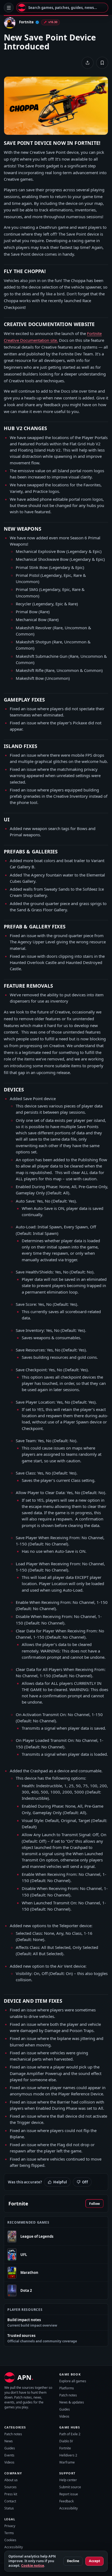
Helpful (60, 2182)
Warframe (67, 2462)
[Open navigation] (9, 8)
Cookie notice (33, 2566)
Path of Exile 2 (70, 2434)
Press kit (11, 2494)
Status (9, 2508)
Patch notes (68, 2395)
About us (11, 2480)
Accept (94, 2561)
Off (85, 2182)
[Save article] (102, 63)
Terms (9, 2533)
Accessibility (69, 2508)
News (9, 2441)
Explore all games (73, 2381)
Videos (64, 2416)
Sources (10, 2487)
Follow (94, 2204)
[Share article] (88, 63)
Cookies (10, 2540)
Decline (73, 2561)
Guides (65, 2409)
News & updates (72, 2402)
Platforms (67, 2388)
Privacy (10, 2526)
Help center (68, 2480)
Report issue (69, 2494)
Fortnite (65, 2448)
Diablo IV (66, 2441)
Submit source (70, 2487)
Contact (10, 2501)
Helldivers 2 (68, 2455)
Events (9, 2455)
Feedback (66, 2501)
